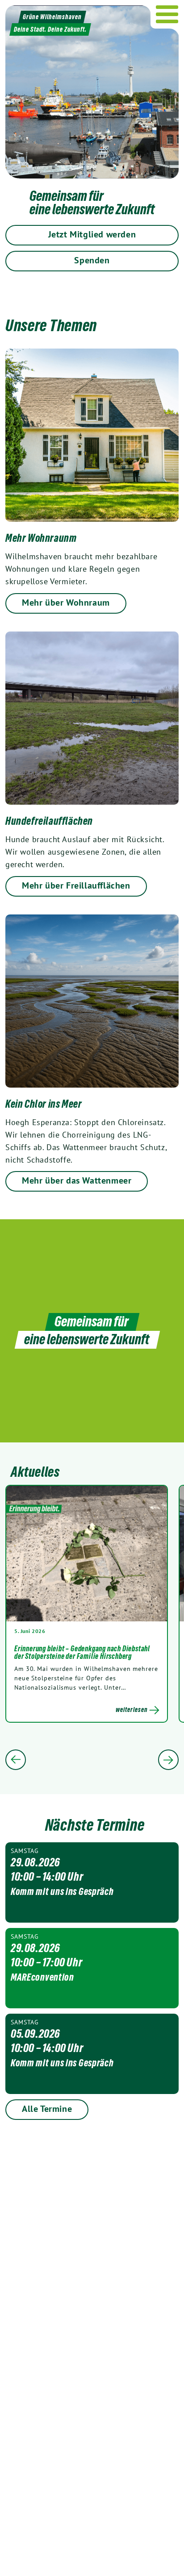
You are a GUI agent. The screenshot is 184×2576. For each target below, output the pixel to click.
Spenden (92, 260)
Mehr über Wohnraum (66, 602)
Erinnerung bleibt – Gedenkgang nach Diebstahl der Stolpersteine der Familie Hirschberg (82, 1653)
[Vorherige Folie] (16, 1760)
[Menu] (167, 14)
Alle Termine (47, 2109)
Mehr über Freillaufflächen (76, 885)
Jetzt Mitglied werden (92, 234)
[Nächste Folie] (168, 1760)
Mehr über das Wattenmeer (77, 1180)
